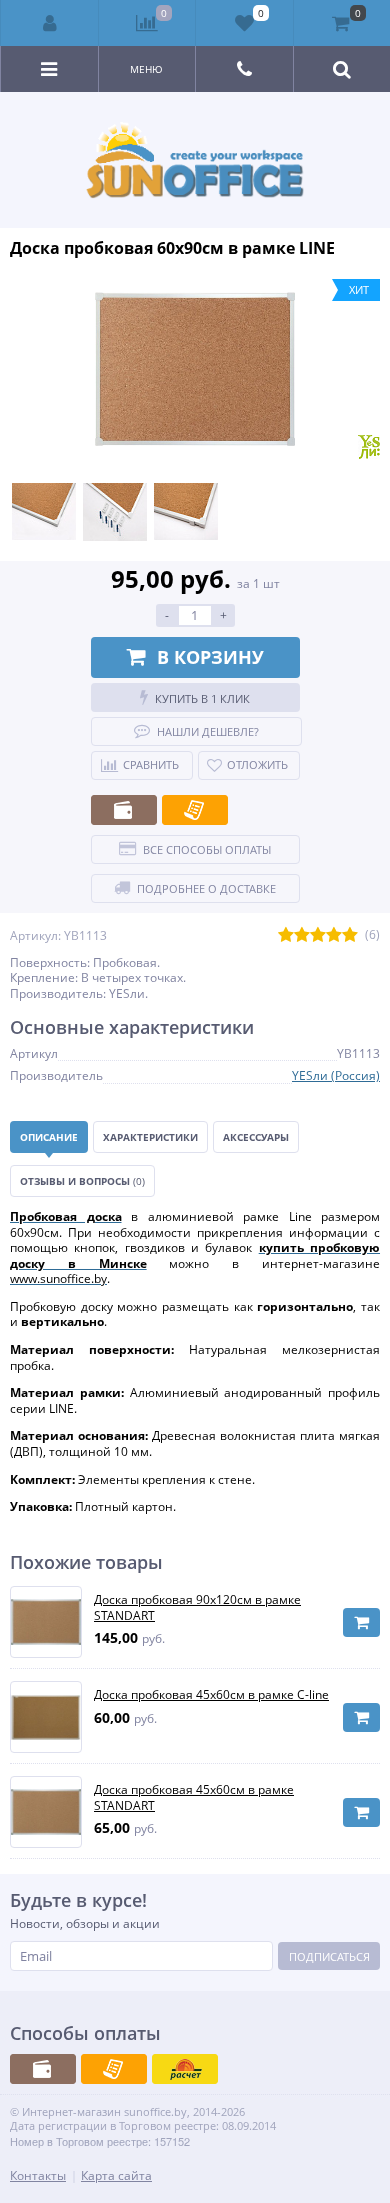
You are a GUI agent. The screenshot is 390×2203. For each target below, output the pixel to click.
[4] (334, 935)
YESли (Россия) (336, 1075)
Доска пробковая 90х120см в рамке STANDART (197, 1607)
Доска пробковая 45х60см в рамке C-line (211, 1695)
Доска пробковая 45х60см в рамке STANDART (194, 1797)
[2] (302, 935)
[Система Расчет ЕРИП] (185, 2069)
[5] (350, 935)
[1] (286, 935)
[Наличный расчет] (124, 810)
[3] (318, 935)
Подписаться (329, 1956)
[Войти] (50, 23)
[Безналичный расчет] (195, 810)
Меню (146, 69)
